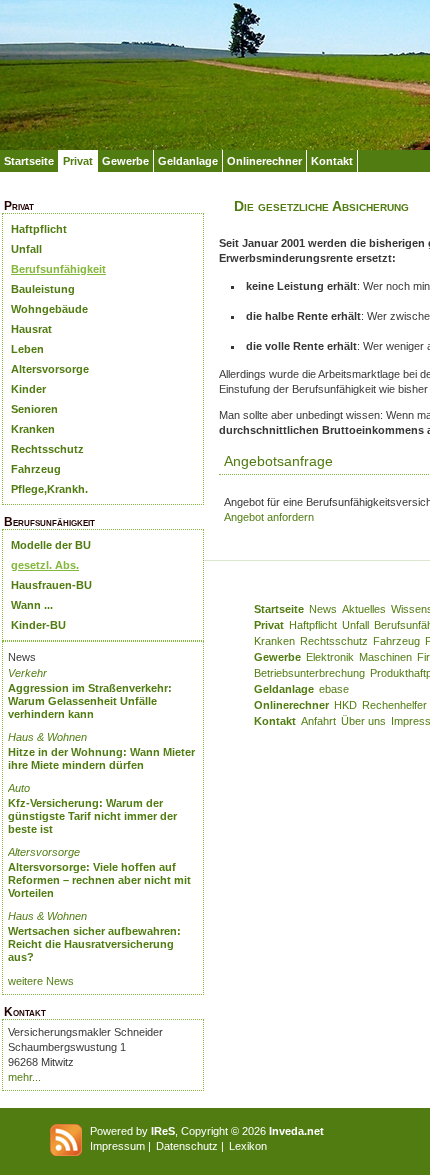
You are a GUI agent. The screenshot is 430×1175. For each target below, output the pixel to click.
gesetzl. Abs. (45, 565)
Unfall (26, 249)
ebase (334, 689)
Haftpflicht (39, 229)
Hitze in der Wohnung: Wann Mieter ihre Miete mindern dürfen (101, 758)
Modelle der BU (51, 545)
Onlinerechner (264, 161)
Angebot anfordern (269, 517)
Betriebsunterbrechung (309, 673)
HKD (345, 705)
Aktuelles (364, 609)
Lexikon (248, 1146)
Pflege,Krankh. (49, 489)
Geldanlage (188, 161)
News (323, 609)
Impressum (117, 1146)
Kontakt (332, 161)
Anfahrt (318, 721)
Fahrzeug (36, 469)
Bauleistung (43, 289)
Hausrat (31, 329)
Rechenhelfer (394, 705)
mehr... (24, 1077)
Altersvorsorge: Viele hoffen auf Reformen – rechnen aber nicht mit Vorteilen (99, 880)
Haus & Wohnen (47, 737)
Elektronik (330, 657)
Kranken (33, 429)
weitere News (41, 981)
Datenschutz (187, 1146)
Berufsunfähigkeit (58, 269)
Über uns (363, 721)
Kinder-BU (38, 625)
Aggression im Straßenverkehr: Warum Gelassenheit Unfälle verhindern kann (90, 701)
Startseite (29, 161)
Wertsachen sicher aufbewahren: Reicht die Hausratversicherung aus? (94, 944)
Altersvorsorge (50, 369)
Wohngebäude (49, 309)
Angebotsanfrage (278, 461)
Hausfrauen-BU (51, 585)
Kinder (28, 389)
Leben (27, 349)
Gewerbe (125, 161)
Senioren (34, 409)
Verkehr (27, 673)
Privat (78, 161)
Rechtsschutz (47, 449)
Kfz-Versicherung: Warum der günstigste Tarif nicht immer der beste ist (92, 816)
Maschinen (385, 657)
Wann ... (32, 605)
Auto (19, 788)
